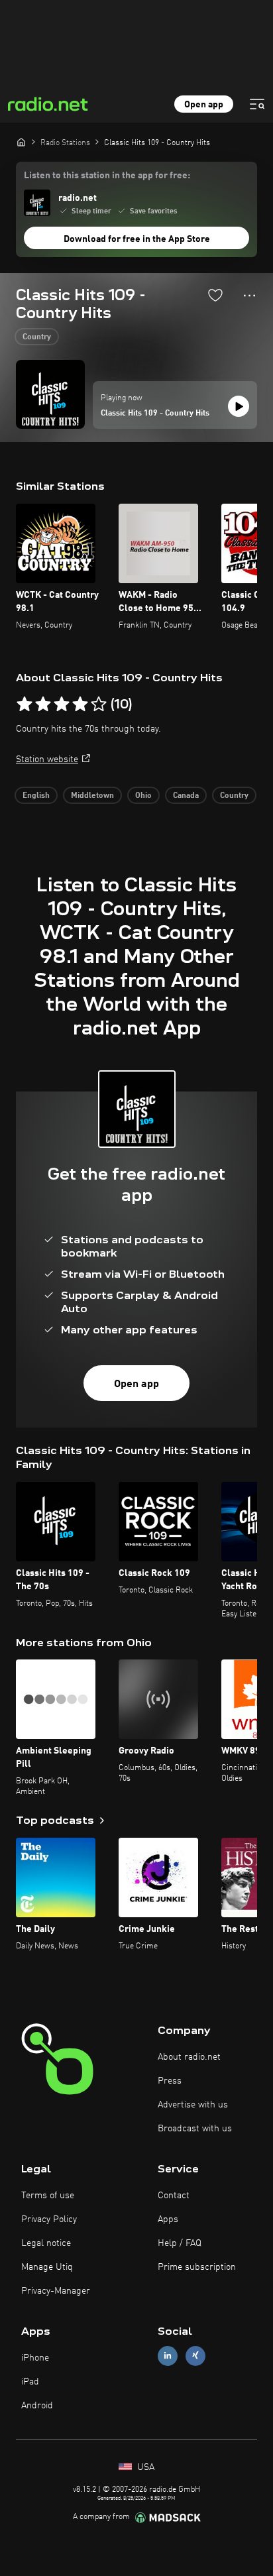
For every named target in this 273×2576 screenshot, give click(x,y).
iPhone (35, 2358)
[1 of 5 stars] (25, 704)
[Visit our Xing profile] (195, 2356)
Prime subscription (197, 2267)
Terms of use (48, 2196)
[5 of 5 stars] (99, 704)
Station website (47, 759)
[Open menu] (257, 104)
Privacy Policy (49, 2219)
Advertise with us (193, 2105)
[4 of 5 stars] (80, 704)
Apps (168, 2219)
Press (170, 2081)
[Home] (21, 142)
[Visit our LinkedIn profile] (168, 2356)
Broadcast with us (195, 2129)
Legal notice (46, 2243)
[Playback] (239, 406)
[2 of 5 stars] (43, 704)
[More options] (249, 296)
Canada (186, 796)
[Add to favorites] (215, 295)
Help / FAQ (180, 2243)
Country (37, 337)
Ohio (143, 796)
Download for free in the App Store (137, 239)
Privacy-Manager (56, 2291)
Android (37, 2406)
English (36, 796)
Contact (174, 2196)
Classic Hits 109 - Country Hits (155, 414)
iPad (30, 2382)
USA (144, 2467)
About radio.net (189, 2057)
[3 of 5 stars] (62, 704)
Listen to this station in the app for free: (107, 176)
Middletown (92, 796)
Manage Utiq (47, 2267)
